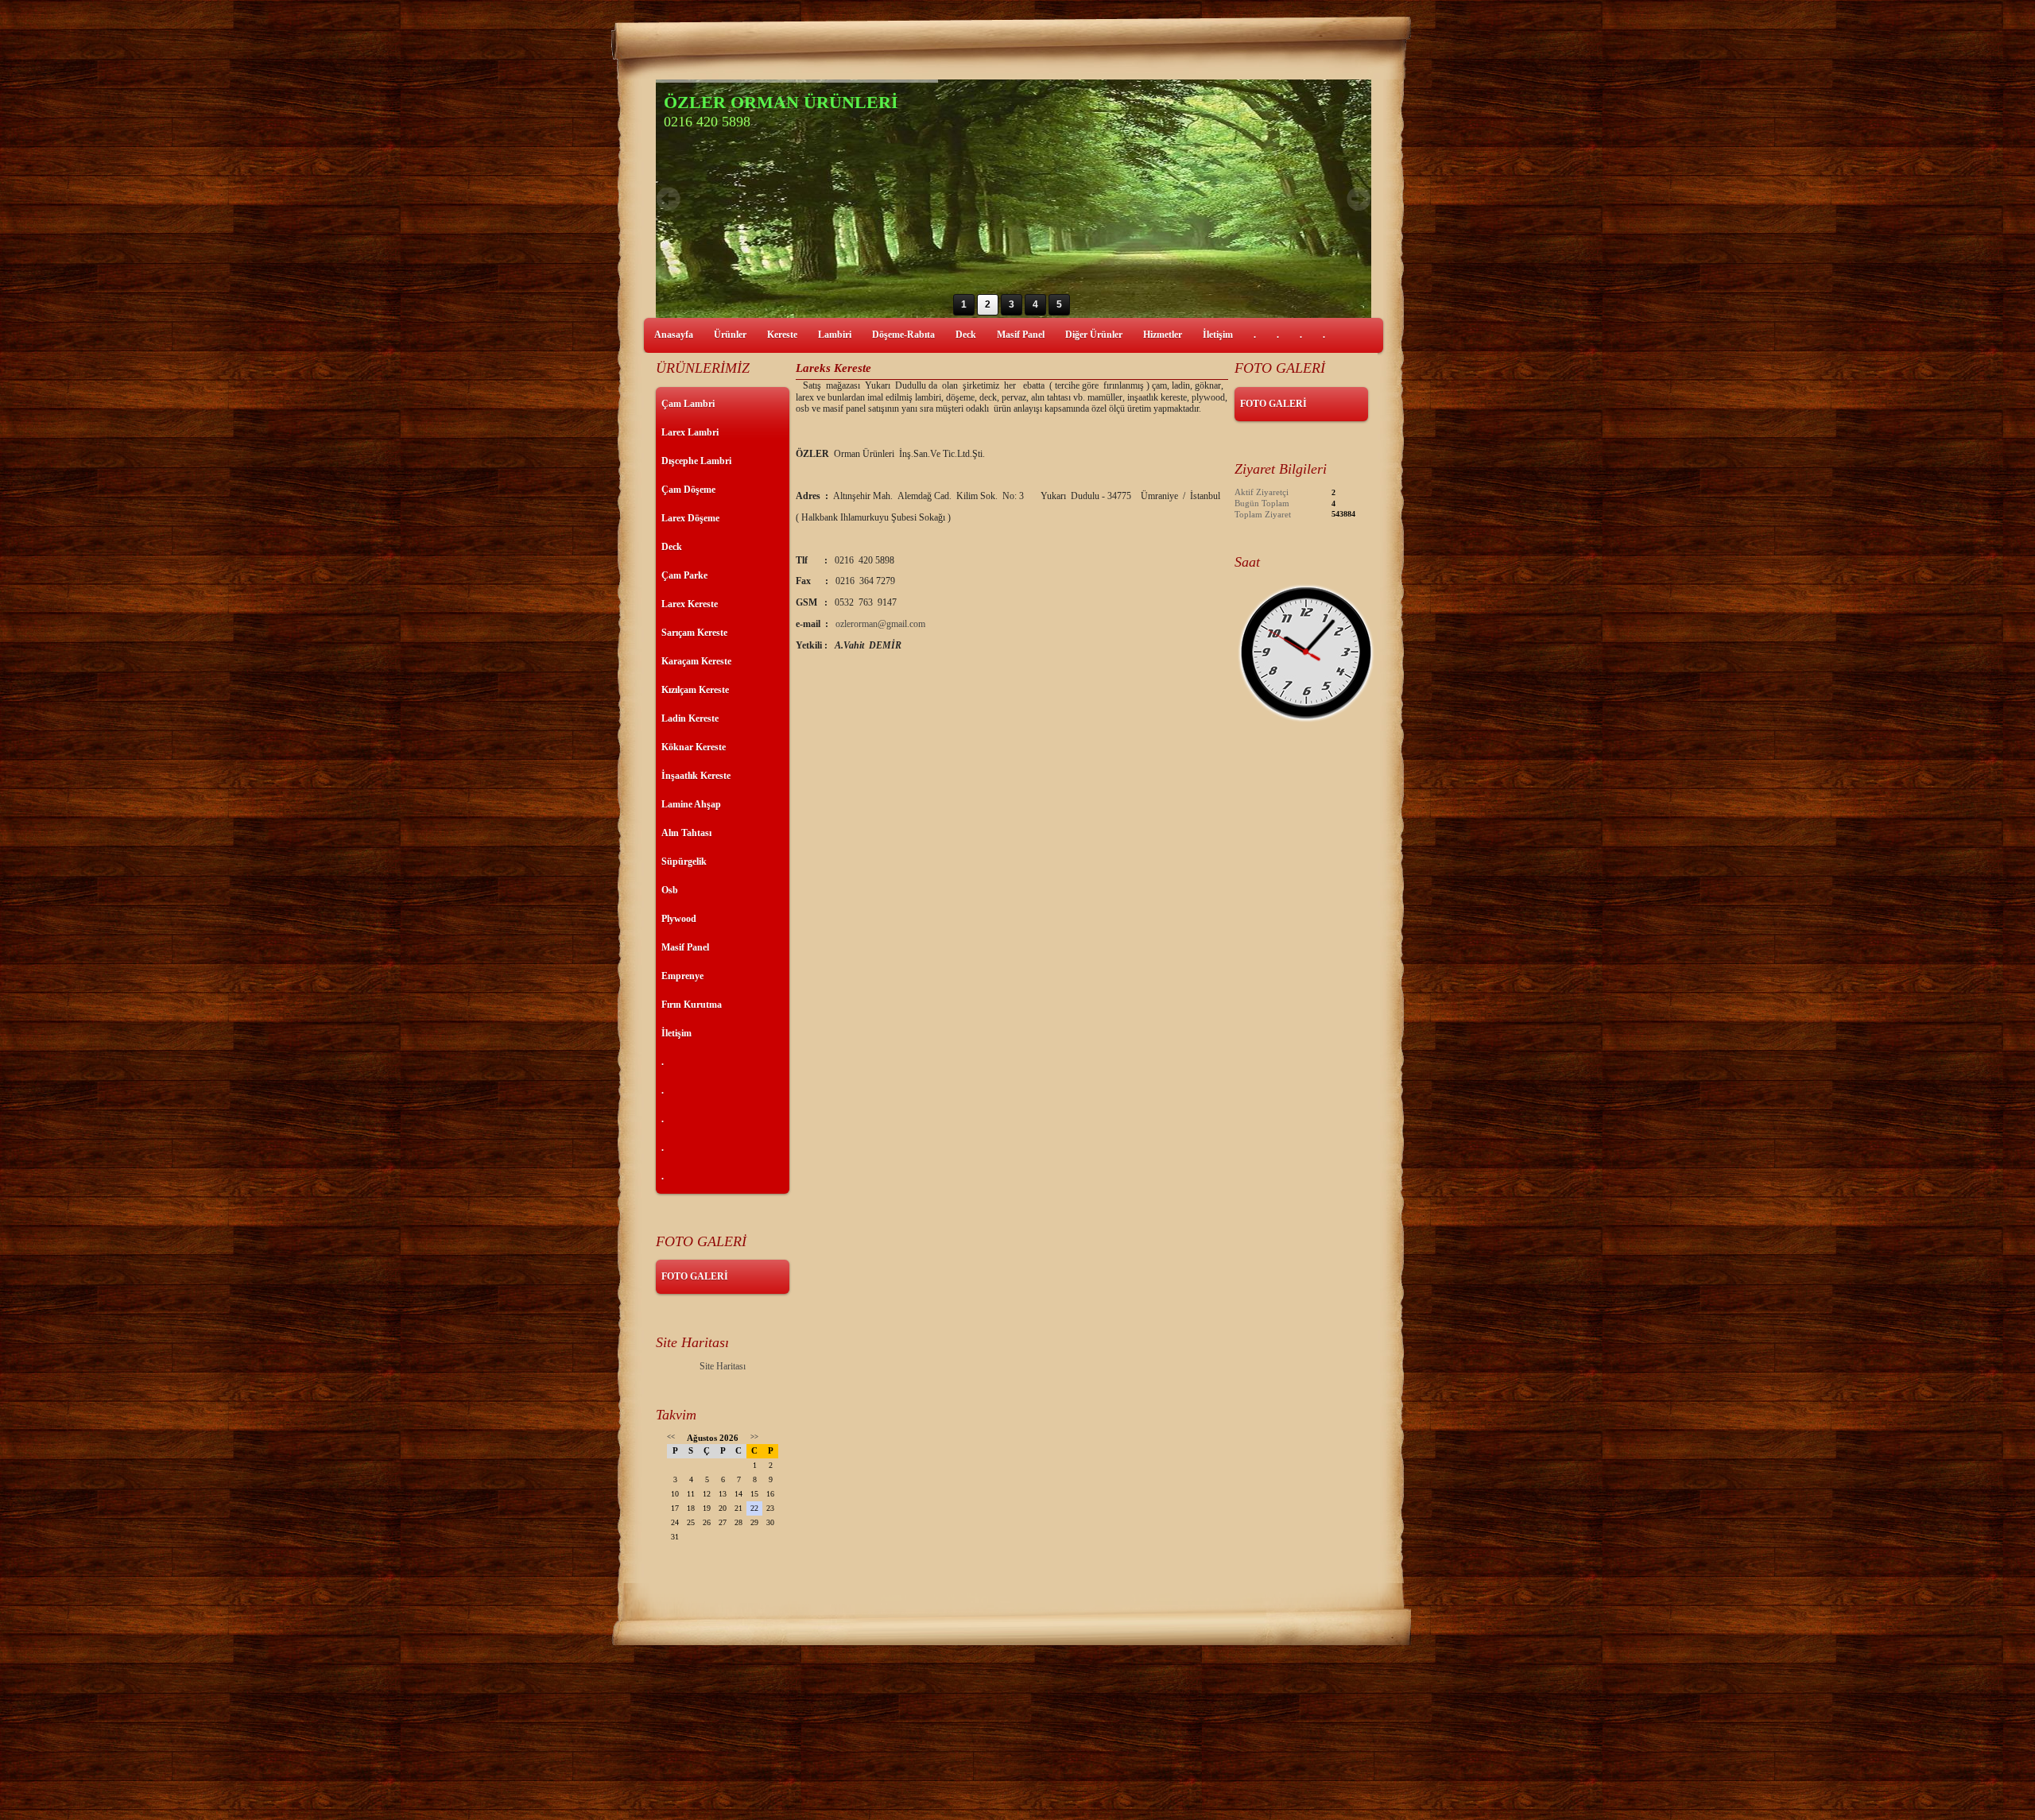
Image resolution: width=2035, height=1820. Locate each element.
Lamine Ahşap (691, 804)
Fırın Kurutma (692, 1005)
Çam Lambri (688, 404)
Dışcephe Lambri (696, 461)
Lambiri (835, 335)
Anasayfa (674, 335)
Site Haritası (723, 1366)
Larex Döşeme (690, 518)
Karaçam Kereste (696, 661)
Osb (670, 890)
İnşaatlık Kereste (696, 776)
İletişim (1218, 335)
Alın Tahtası (686, 833)
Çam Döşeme (688, 490)
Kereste (782, 335)
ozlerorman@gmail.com (880, 624)
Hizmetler (1163, 335)
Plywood (679, 919)
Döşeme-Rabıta (903, 335)
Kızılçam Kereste (695, 690)
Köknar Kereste (694, 747)
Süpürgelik (684, 862)
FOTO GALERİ (695, 1276)
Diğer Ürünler (1094, 335)
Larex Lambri (690, 432)
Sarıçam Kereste (694, 633)
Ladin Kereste (690, 718)
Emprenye (682, 976)
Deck (966, 335)
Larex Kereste (690, 604)
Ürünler (730, 335)
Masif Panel (1021, 335)
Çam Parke (684, 575)
